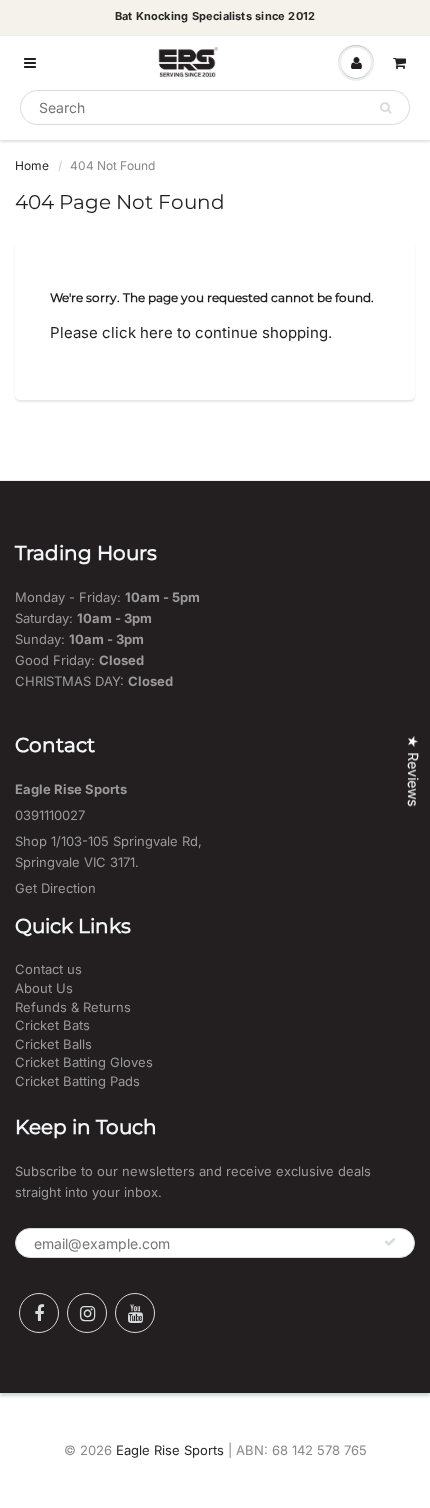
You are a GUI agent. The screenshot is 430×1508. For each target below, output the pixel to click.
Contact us (48, 969)
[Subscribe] (390, 1242)
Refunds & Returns (73, 1007)
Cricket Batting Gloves (84, 1062)
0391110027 (50, 815)
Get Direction (55, 888)
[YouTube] (135, 1313)
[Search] (385, 108)
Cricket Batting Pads (77, 1081)
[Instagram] (87, 1313)
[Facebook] (39, 1313)
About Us (44, 988)
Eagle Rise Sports (170, 1450)
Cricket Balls (53, 1044)
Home (32, 165)
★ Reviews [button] (413, 770)
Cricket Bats (52, 1025)
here (156, 332)
